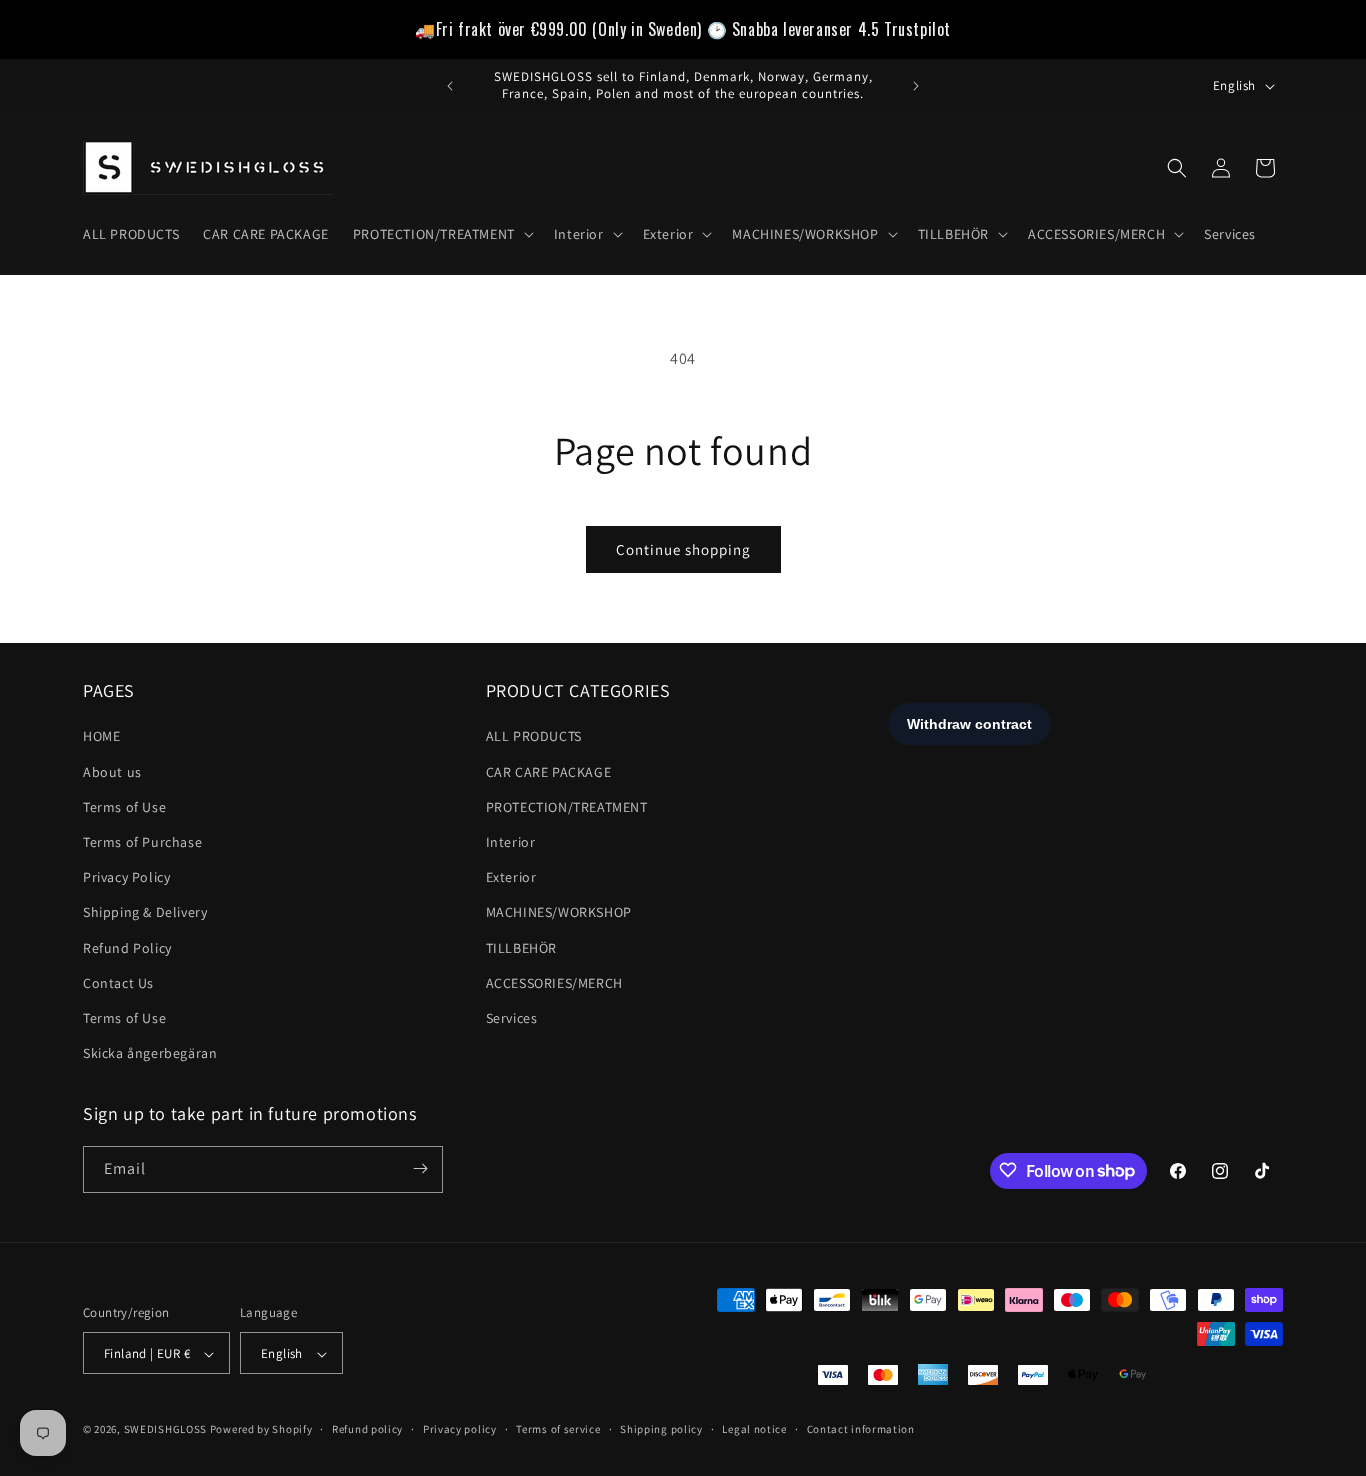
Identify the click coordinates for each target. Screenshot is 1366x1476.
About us (112, 772)
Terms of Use (124, 807)
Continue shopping (683, 549)
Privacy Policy (126, 878)
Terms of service (558, 1429)
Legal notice (754, 1429)
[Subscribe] (420, 1168)
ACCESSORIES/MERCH (554, 983)
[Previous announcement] (450, 86)
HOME (101, 737)
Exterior (511, 878)
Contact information (861, 1429)
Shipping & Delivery (145, 913)
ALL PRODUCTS (534, 737)
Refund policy (367, 1429)
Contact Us (118, 983)
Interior (511, 842)
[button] (441, 234)
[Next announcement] (916, 86)
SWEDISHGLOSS (165, 1430)
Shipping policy (661, 1429)
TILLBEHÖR (521, 948)
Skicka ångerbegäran (150, 1053)
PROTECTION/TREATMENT (567, 807)
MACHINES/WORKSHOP (559, 913)
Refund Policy (127, 948)
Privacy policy (460, 1429)
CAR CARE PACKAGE (549, 772)
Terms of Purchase (142, 842)
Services (512, 1018)
